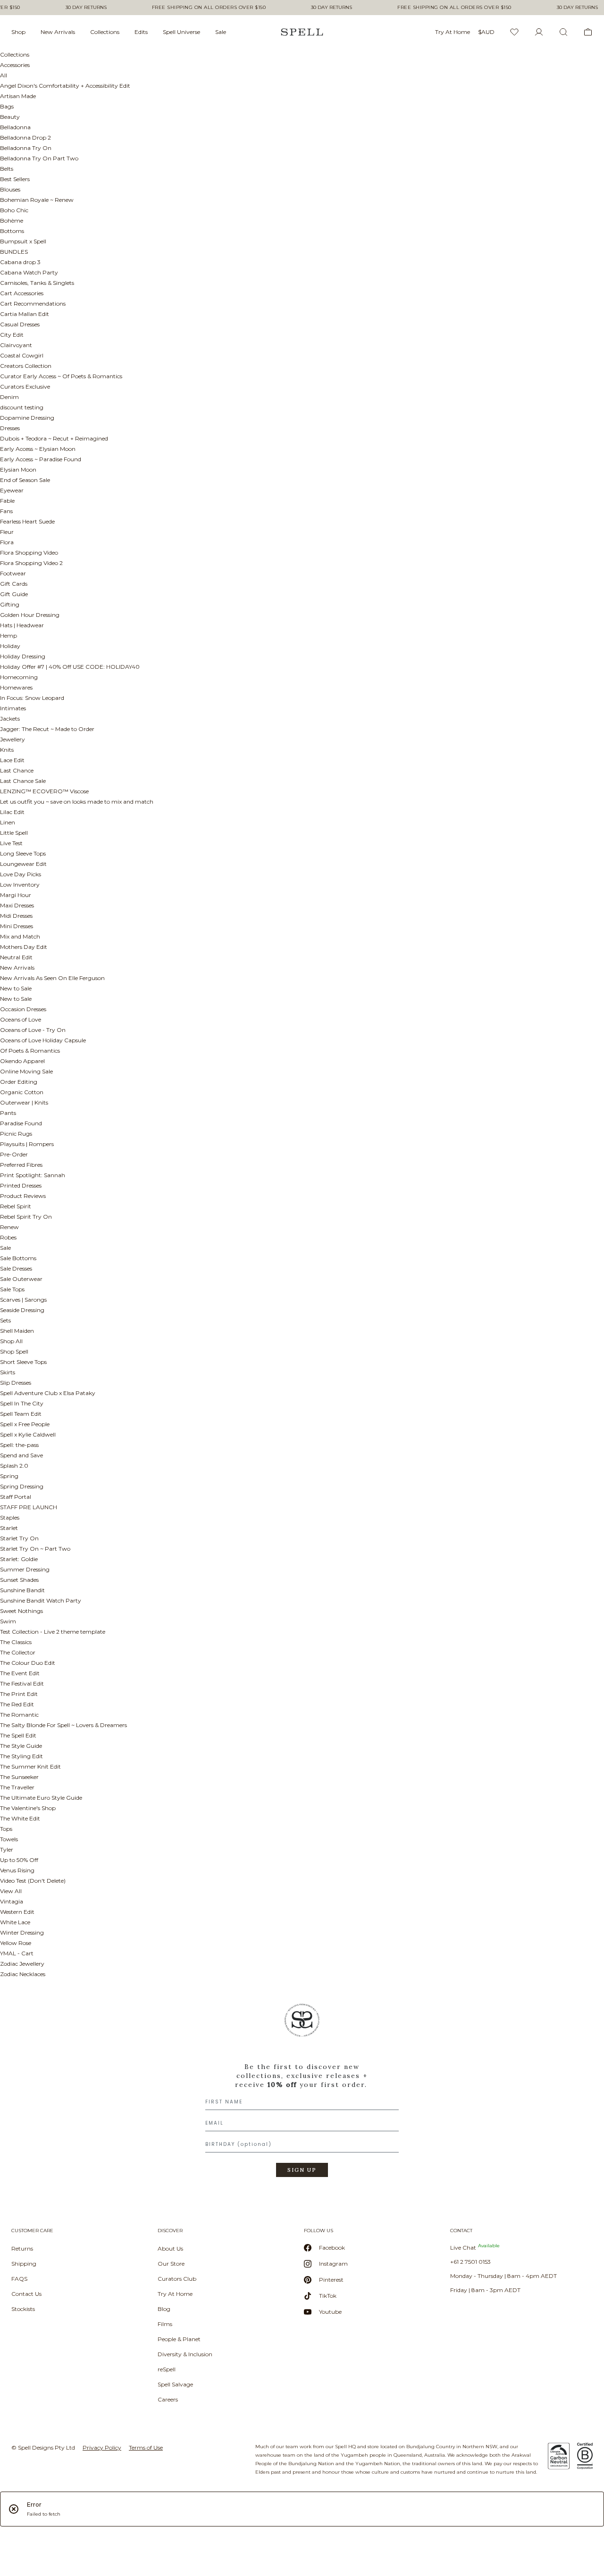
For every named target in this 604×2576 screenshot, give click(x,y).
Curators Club (177, 2279)
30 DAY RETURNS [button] (86, 8)
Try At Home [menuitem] (453, 32)
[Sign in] (539, 32)
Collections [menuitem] (105, 32)
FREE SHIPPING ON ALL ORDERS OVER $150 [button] (209, 8)
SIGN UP (302, 2170)
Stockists (23, 2309)
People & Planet (179, 2339)
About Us (170, 2248)
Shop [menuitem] (18, 32)
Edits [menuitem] (141, 32)
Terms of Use (146, 2447)
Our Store (171, 2264)
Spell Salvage (175, 2384)
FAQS (19, 2279)
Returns (22, 2248)
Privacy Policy (102, 2447)
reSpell (167, 2369)
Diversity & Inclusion (185, 2354)
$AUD (486, 32)
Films (165, 2324)
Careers (168, 2399)
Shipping (24, 2264)
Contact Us (26, 2294)
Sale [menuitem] (221, 32)
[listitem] (302, 2094)
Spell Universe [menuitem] (181, 32)
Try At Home (175, 2294)
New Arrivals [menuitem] (58, 32)
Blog (164, 2309)
